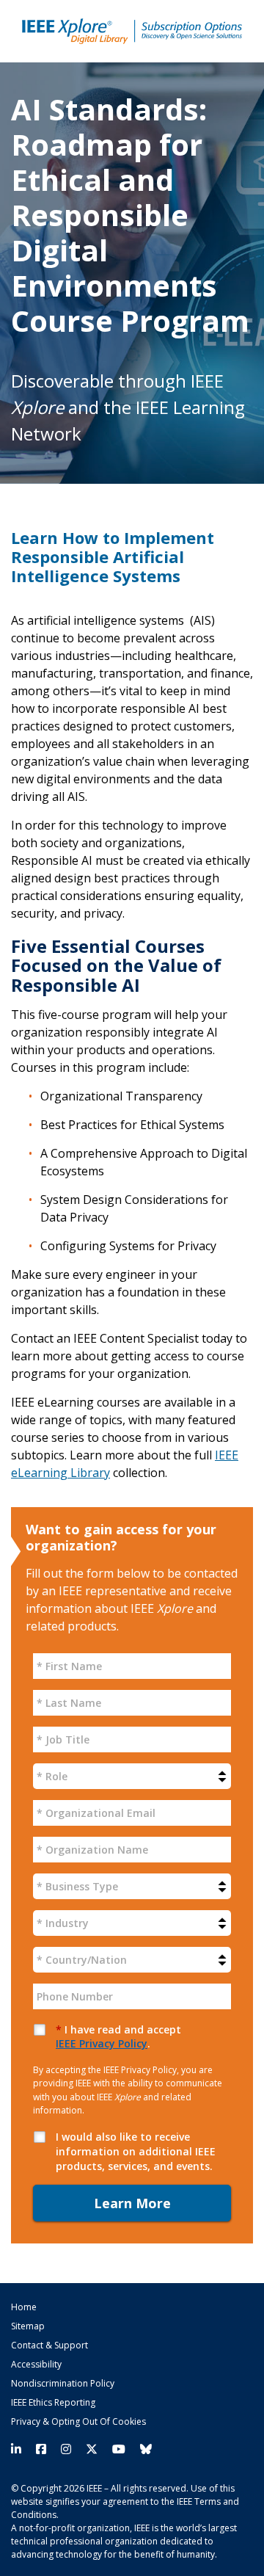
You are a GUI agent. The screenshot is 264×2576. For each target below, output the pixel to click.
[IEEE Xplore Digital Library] (132, 31)
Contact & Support (49, 2345)
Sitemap (28, 2326)
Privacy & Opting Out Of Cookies (78, 2422)
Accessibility (36, 2365)
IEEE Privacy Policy (102, 2043)
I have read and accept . (118, 2037)
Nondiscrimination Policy (63, 2384)
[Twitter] (92, 2449)
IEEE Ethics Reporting (53, 2403)
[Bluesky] (142, 2449)
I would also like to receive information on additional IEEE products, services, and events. (136, 2151)
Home (24, 2307)
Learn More (132, 2203)
